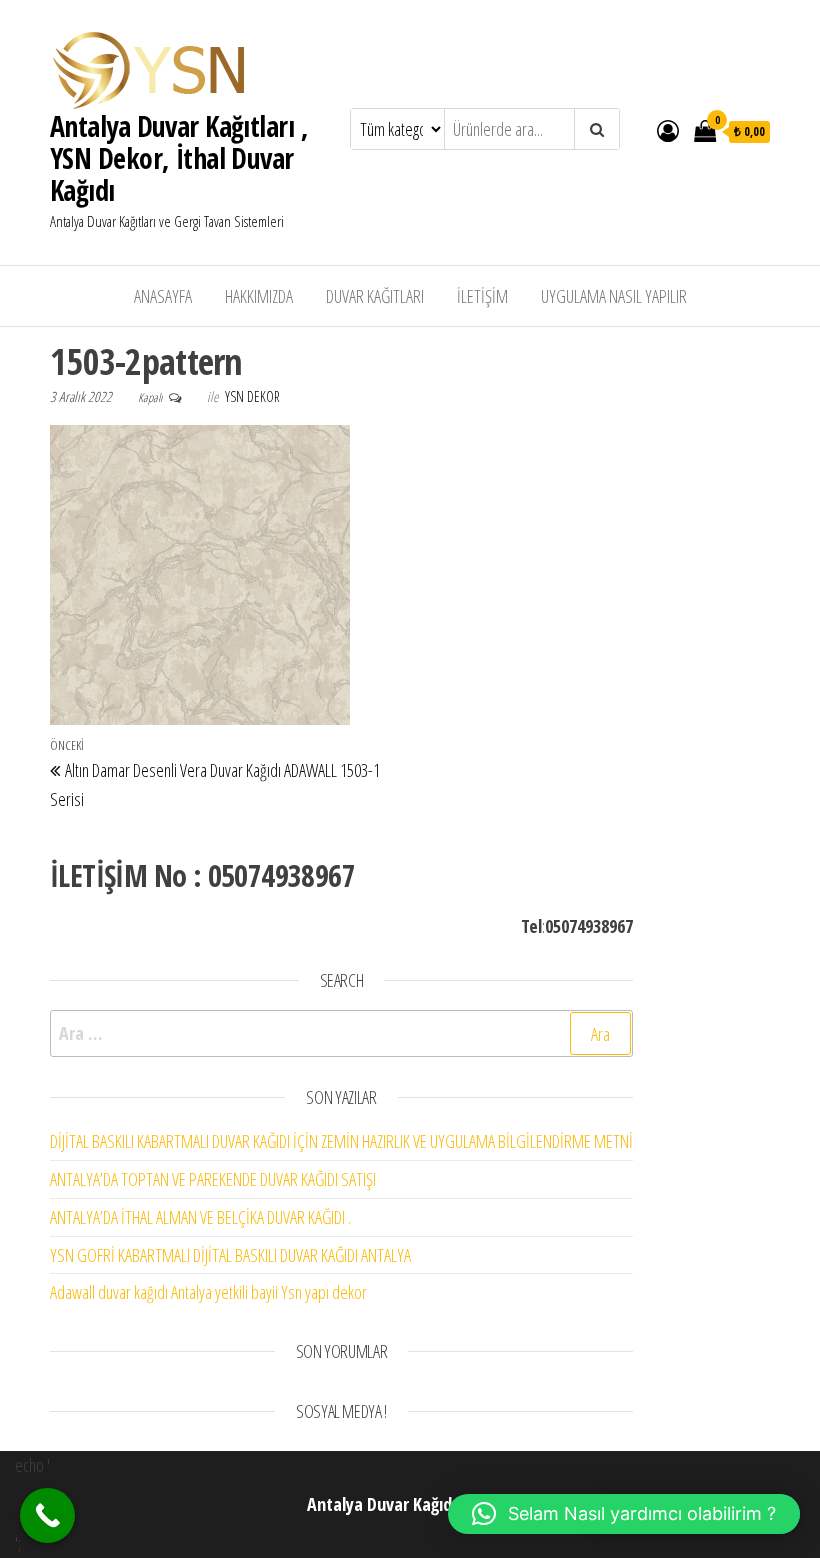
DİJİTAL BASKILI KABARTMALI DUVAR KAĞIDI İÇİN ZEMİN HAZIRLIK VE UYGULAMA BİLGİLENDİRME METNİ (341, 1141)
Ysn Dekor (252, 396)
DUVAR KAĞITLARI (375, 296)
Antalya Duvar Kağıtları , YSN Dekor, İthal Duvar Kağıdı (179, 158)
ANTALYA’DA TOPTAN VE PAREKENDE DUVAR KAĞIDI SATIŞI (213, 1179)
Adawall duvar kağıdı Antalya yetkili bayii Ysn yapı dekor (208, 1292)
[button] (624, 1514)
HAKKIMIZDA (259, 296)
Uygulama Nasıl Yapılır (614, 296)
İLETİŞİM (482, 296)
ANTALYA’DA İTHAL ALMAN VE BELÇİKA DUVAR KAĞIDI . (200, 1217)
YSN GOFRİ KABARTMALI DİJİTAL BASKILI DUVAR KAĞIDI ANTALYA (230, 1255)
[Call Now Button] (47, 1515)
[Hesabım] (668, 130)
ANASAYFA (163, 296)
